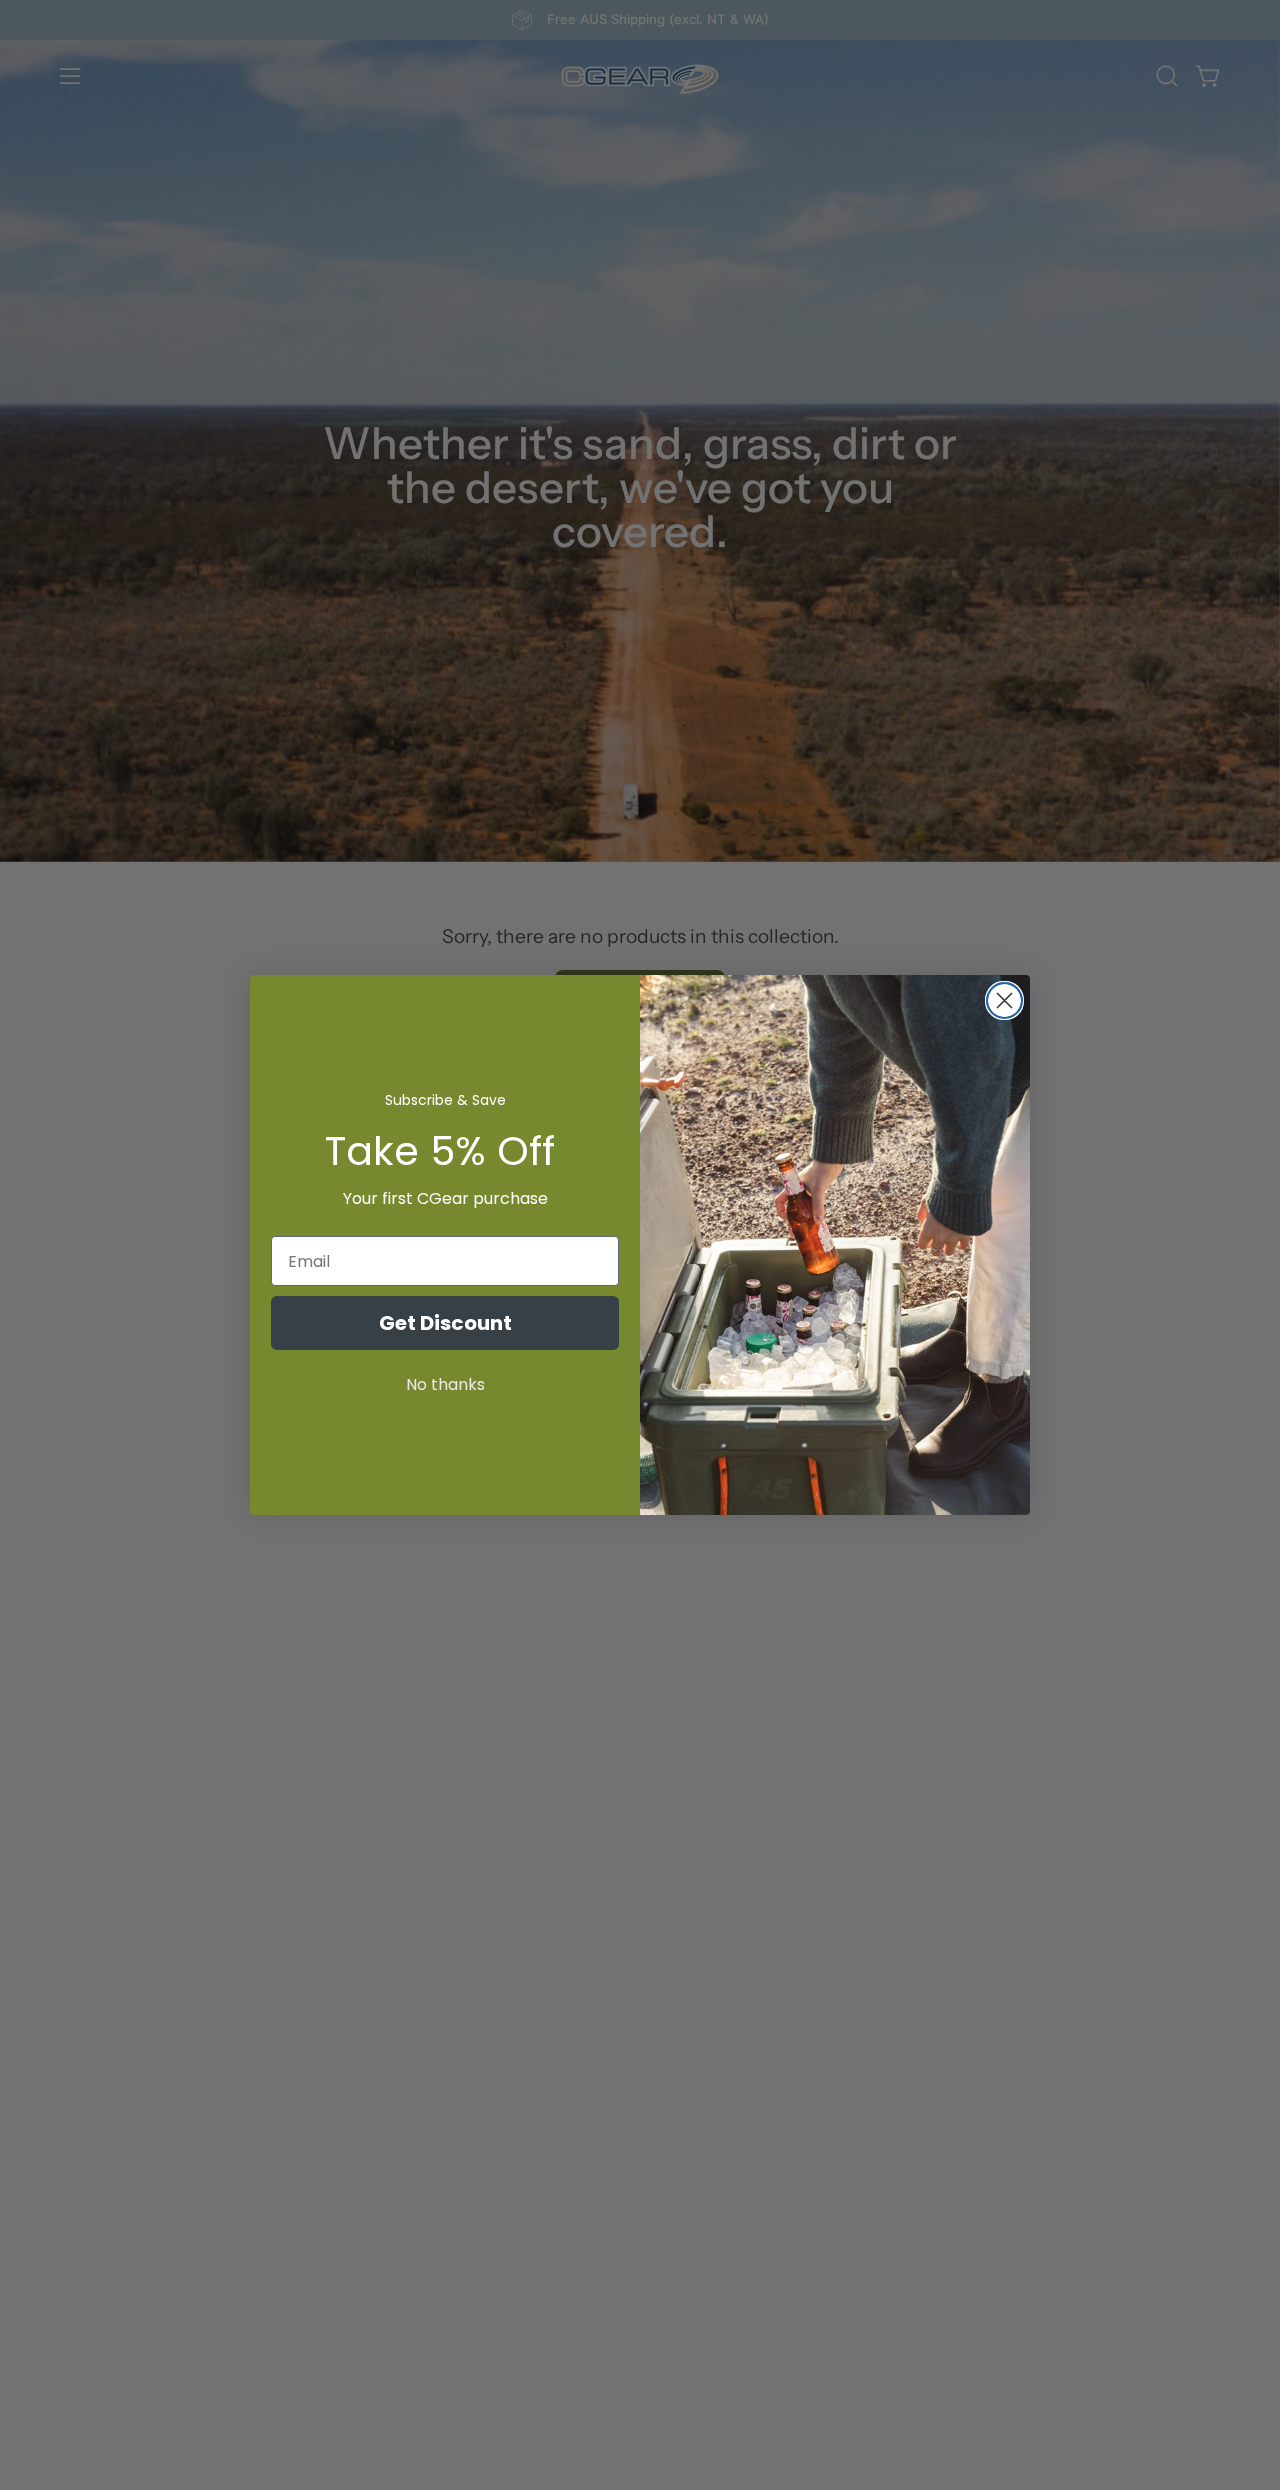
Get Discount (445, 1323)
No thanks (445, 1384)
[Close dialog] (1004, 1000)
